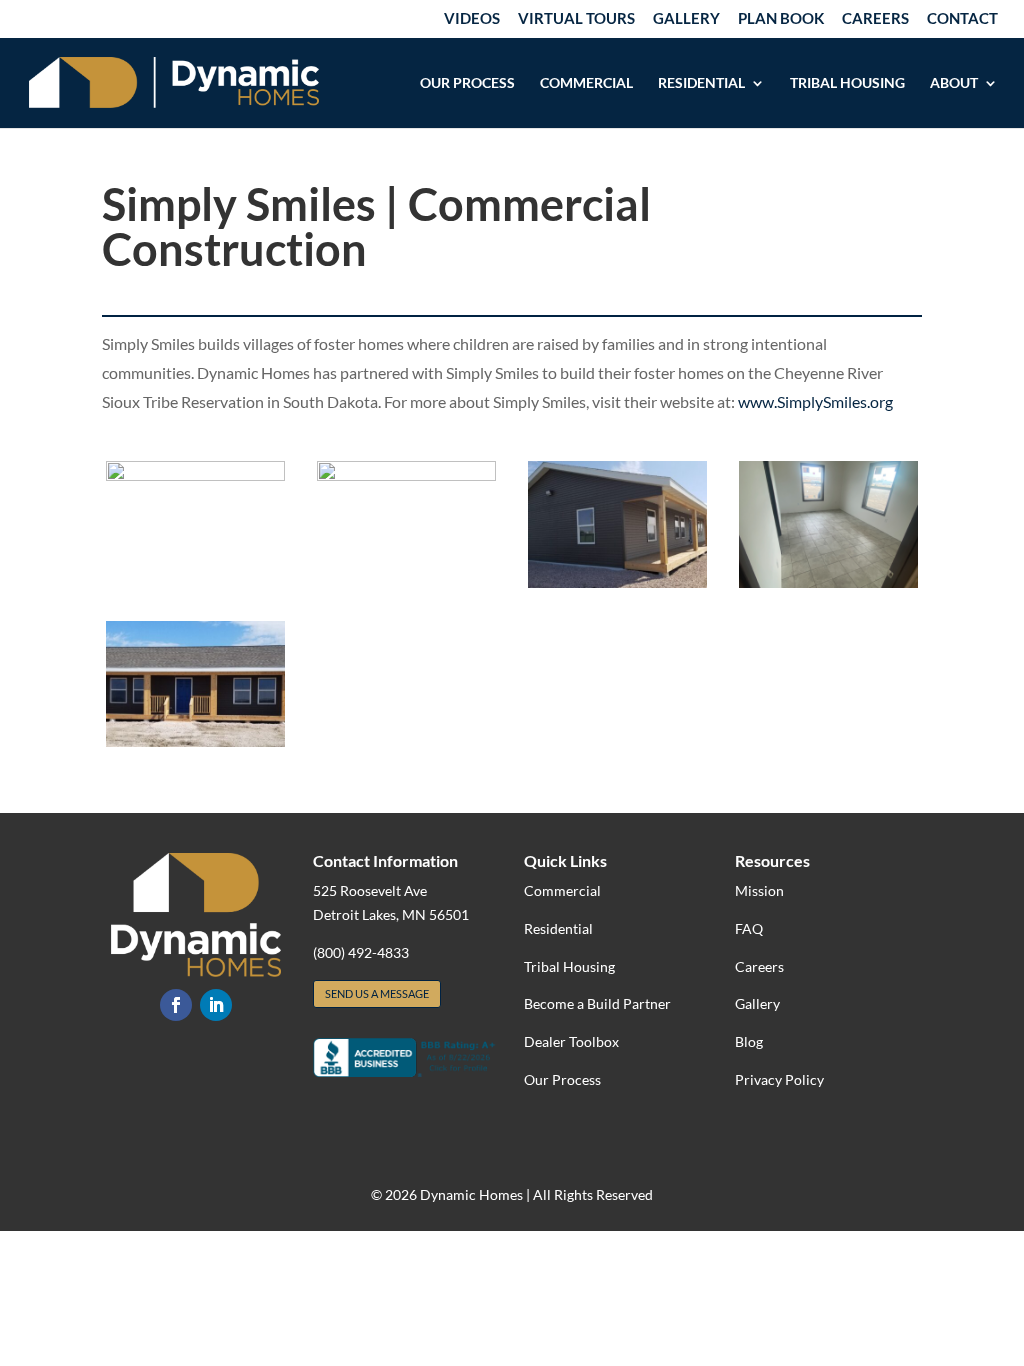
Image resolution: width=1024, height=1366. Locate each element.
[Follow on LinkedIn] (216, 1005)
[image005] (195, 475)
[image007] (828, 582)
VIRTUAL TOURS (576, 19)
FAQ (749, 928)
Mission (759, 890)
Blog (749, 1041)
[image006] (406, 475)
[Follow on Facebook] (176, 1005)
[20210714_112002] (195, 741)
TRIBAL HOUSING (847, 83)
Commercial (562, 890)
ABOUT (954, 83)
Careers (759, 966)
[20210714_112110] (617, 582)
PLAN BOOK (781, 19)
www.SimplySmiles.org (815, 401)
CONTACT (962, 19)
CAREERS (875, 19)
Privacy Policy (779, 1079)
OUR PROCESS (467, 83)
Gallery (757, 1003)
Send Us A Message (377, 993)
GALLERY (686, 19)
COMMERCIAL (586, 83)
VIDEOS (472, 19)
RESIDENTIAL (701, 83)
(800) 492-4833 (361, 952)
